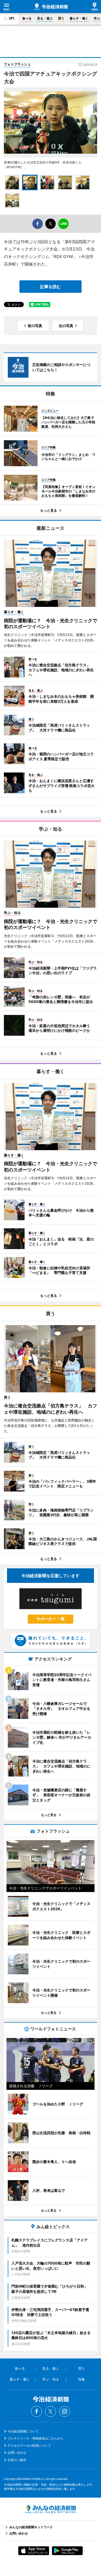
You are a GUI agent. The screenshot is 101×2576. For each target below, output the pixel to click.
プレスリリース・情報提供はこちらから (35, 2438)
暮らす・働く (79, 18)
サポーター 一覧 (51, 1619)
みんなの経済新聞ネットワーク (51, 2509)
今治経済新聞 (51, 7)
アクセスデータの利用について (29, 2446)
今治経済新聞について (23, 2431)
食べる (27, 18)
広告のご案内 (17, 2460)
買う (61, 18)
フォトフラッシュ (17, 64)
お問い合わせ (17, 2453)
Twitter (51, 2411)
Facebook (37, 2411)
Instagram (64, 2411)
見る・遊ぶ (45, 18)
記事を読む (51, 287)
